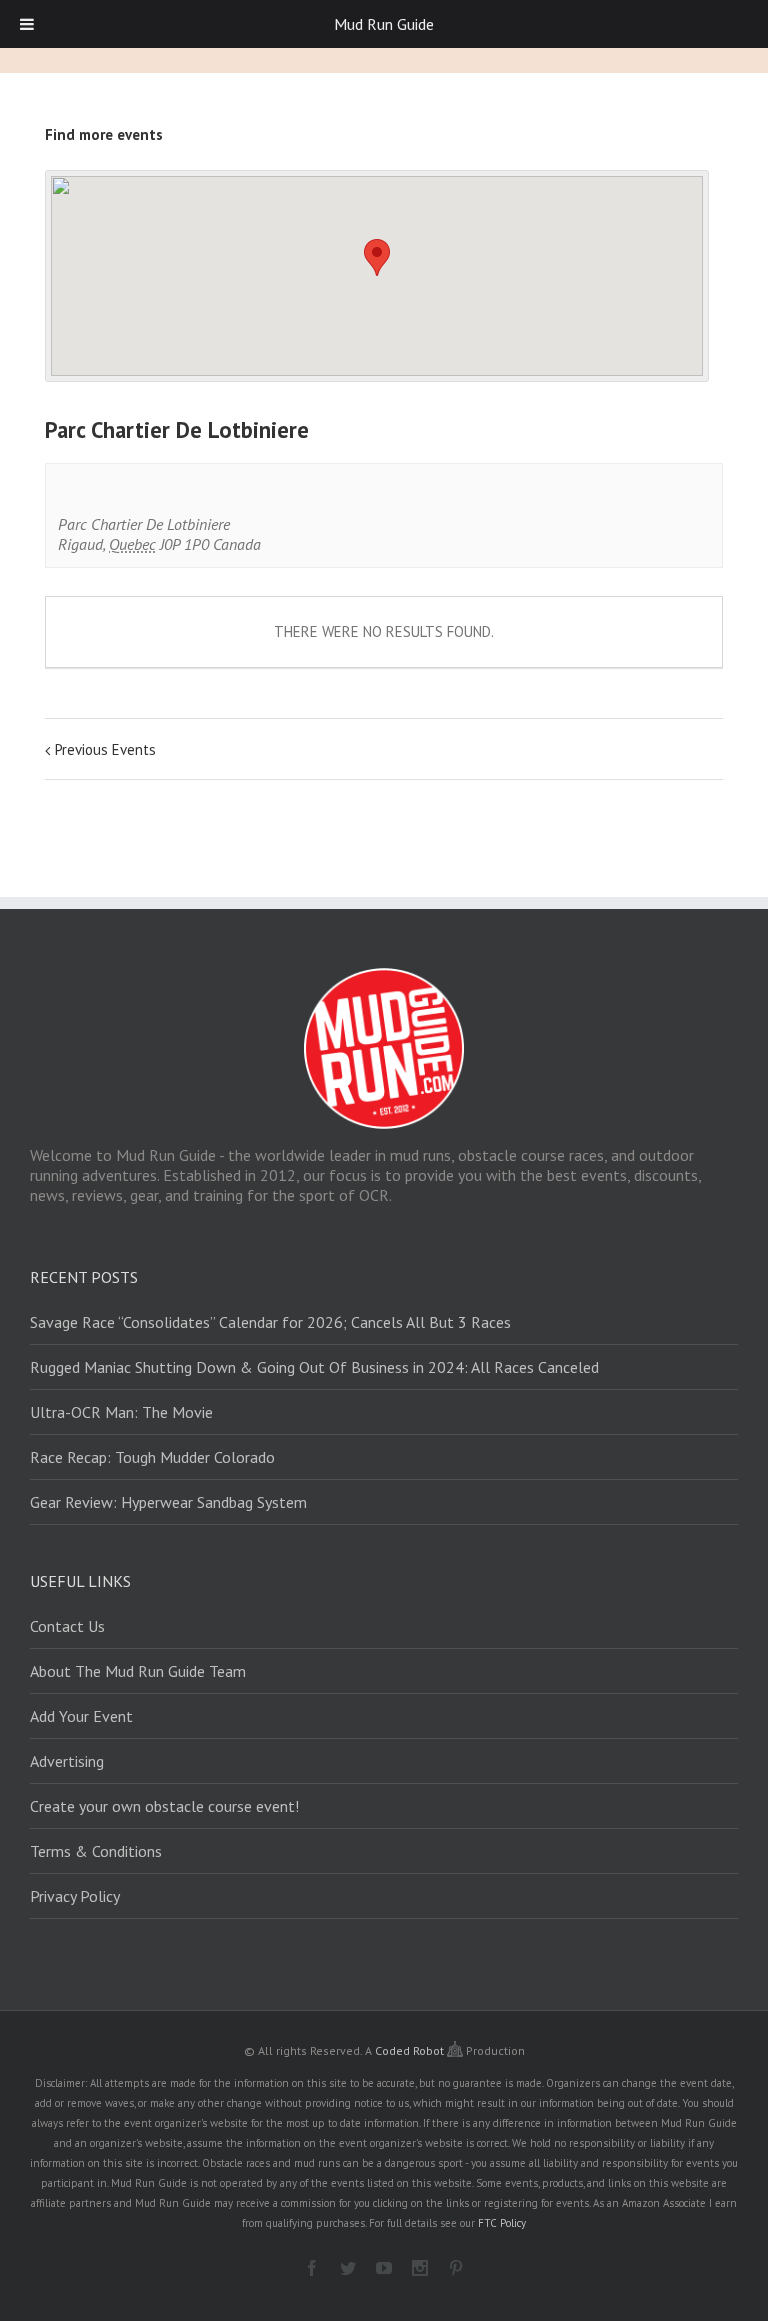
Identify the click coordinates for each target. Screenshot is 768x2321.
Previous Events (105, 749)
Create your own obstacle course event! (164, 1806)
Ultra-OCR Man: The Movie (121, 1412)
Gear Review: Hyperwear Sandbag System (168, 1502)
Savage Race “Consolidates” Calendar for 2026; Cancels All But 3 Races (270, 1322)
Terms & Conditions (96, 1851)
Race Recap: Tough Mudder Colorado (152, 1457)
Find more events (104, 134)
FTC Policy (502, 2223)
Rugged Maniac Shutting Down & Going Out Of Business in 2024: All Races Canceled (314, 1367)
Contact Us (67, 1626)
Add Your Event (81, 1716)
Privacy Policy (75, 1896)
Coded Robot (411, 2050)
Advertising (67, 1761)
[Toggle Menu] (27, 24)
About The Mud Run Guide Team (138, 1671)
